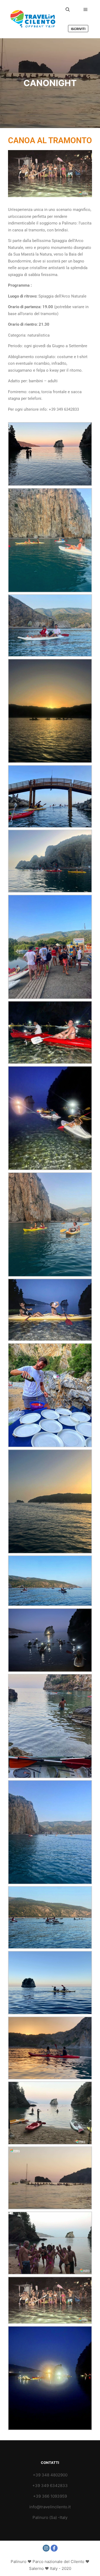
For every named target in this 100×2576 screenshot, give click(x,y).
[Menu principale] (86, 10)
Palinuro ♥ (21, 2562)
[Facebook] (54, 2548)
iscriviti (78, 29)
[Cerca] (68, 10)
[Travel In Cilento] (32, 19)
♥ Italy (51, 2568)
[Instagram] (46, 2548)
